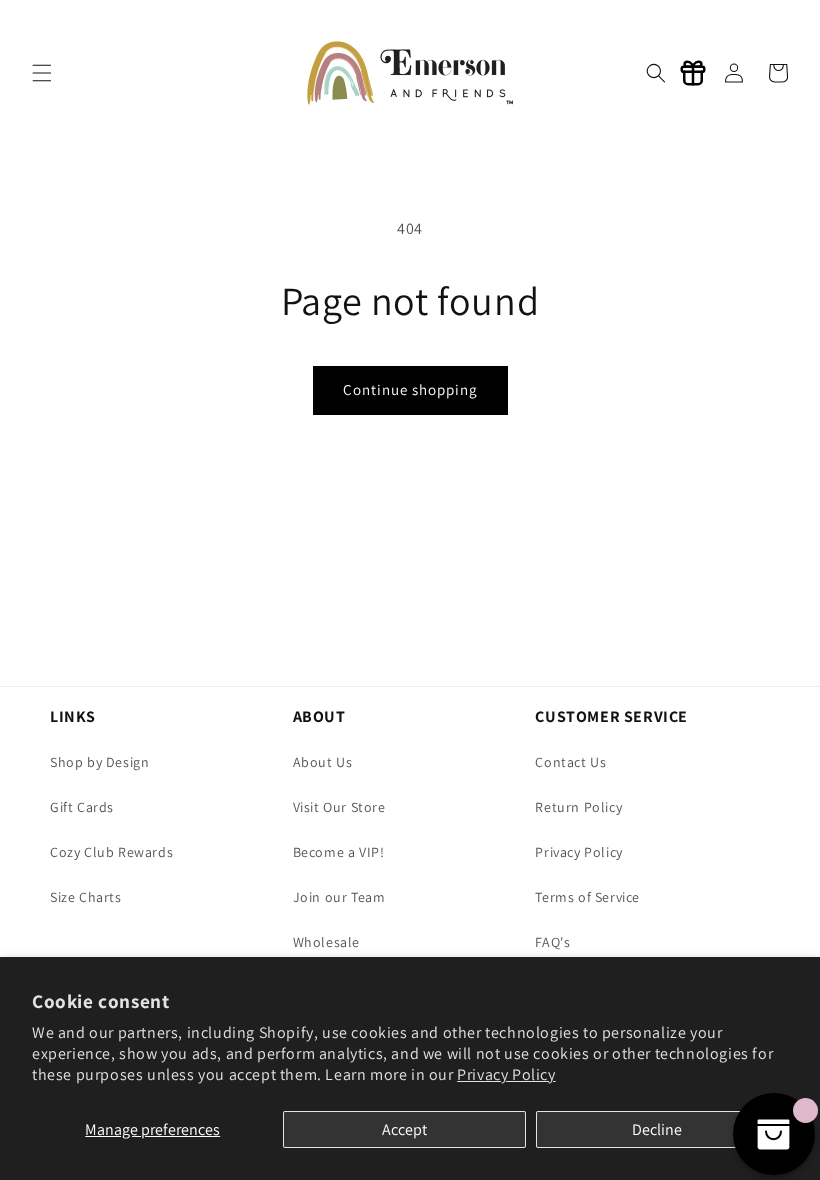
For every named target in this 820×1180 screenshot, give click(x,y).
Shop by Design (99, 762)
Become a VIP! (339, 852)
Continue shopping (410, 389)
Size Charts (86, 897)
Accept (404, 1129)
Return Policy (578, 807)
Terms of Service (587, 897)
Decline (657, 1129)
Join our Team (339, 897)
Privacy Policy (506, 1074)
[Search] (656, 73)
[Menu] (42, 73)
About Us (323, 762)
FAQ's (552, 942)
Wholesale (326, 942)
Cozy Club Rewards (111, 852)
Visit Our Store (339, 807)
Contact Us (570, 762)
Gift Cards (82, 807)
